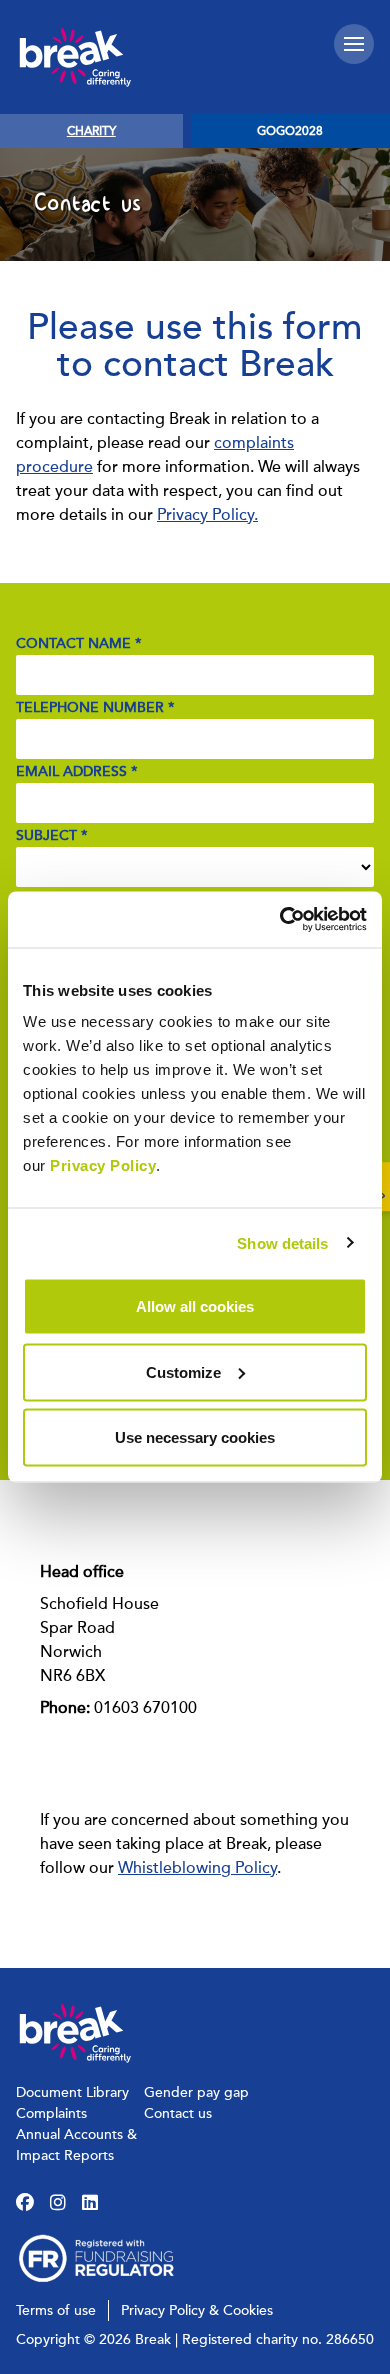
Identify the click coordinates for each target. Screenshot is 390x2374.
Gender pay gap (196, 2092)
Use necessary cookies (195, 1437)
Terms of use (56, 2310)
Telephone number (95, 707)
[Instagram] (58, 2203)
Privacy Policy (103, 1165)
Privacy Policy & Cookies (197, 2310)
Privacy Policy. (207, 515)
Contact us (178, 2113)
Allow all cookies (195, 1306)
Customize (183, 1371)
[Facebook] (25, 2203)
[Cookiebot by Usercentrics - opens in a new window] (280, 920)
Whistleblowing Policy (197, 1868)
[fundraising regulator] (96, 2258)
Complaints (51, 2113)
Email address (77, 771)
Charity (91, 131)
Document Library (72, 2092)
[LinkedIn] (90, 2203)
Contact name (79, 643)
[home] (75, 57)
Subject (52, 835)
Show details (282, 1242)
